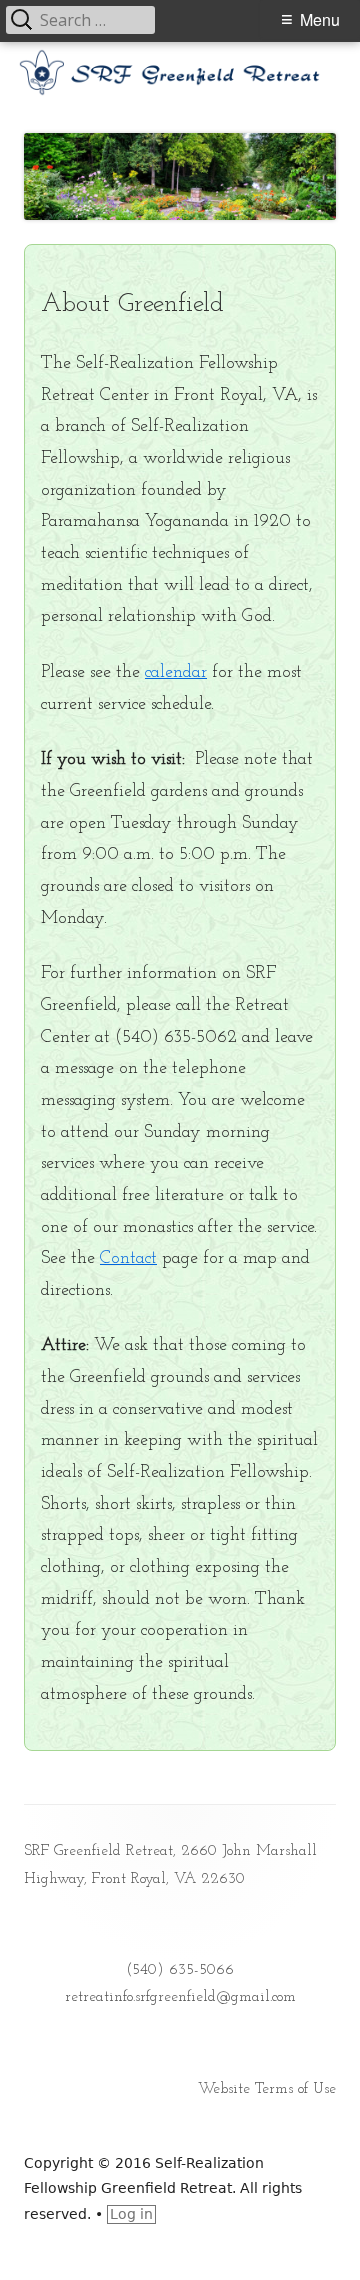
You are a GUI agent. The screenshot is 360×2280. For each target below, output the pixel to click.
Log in (131, 2214)
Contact (128, 1258)
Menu (320, 19)
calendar (176, 672)
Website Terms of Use (267, 2089)
